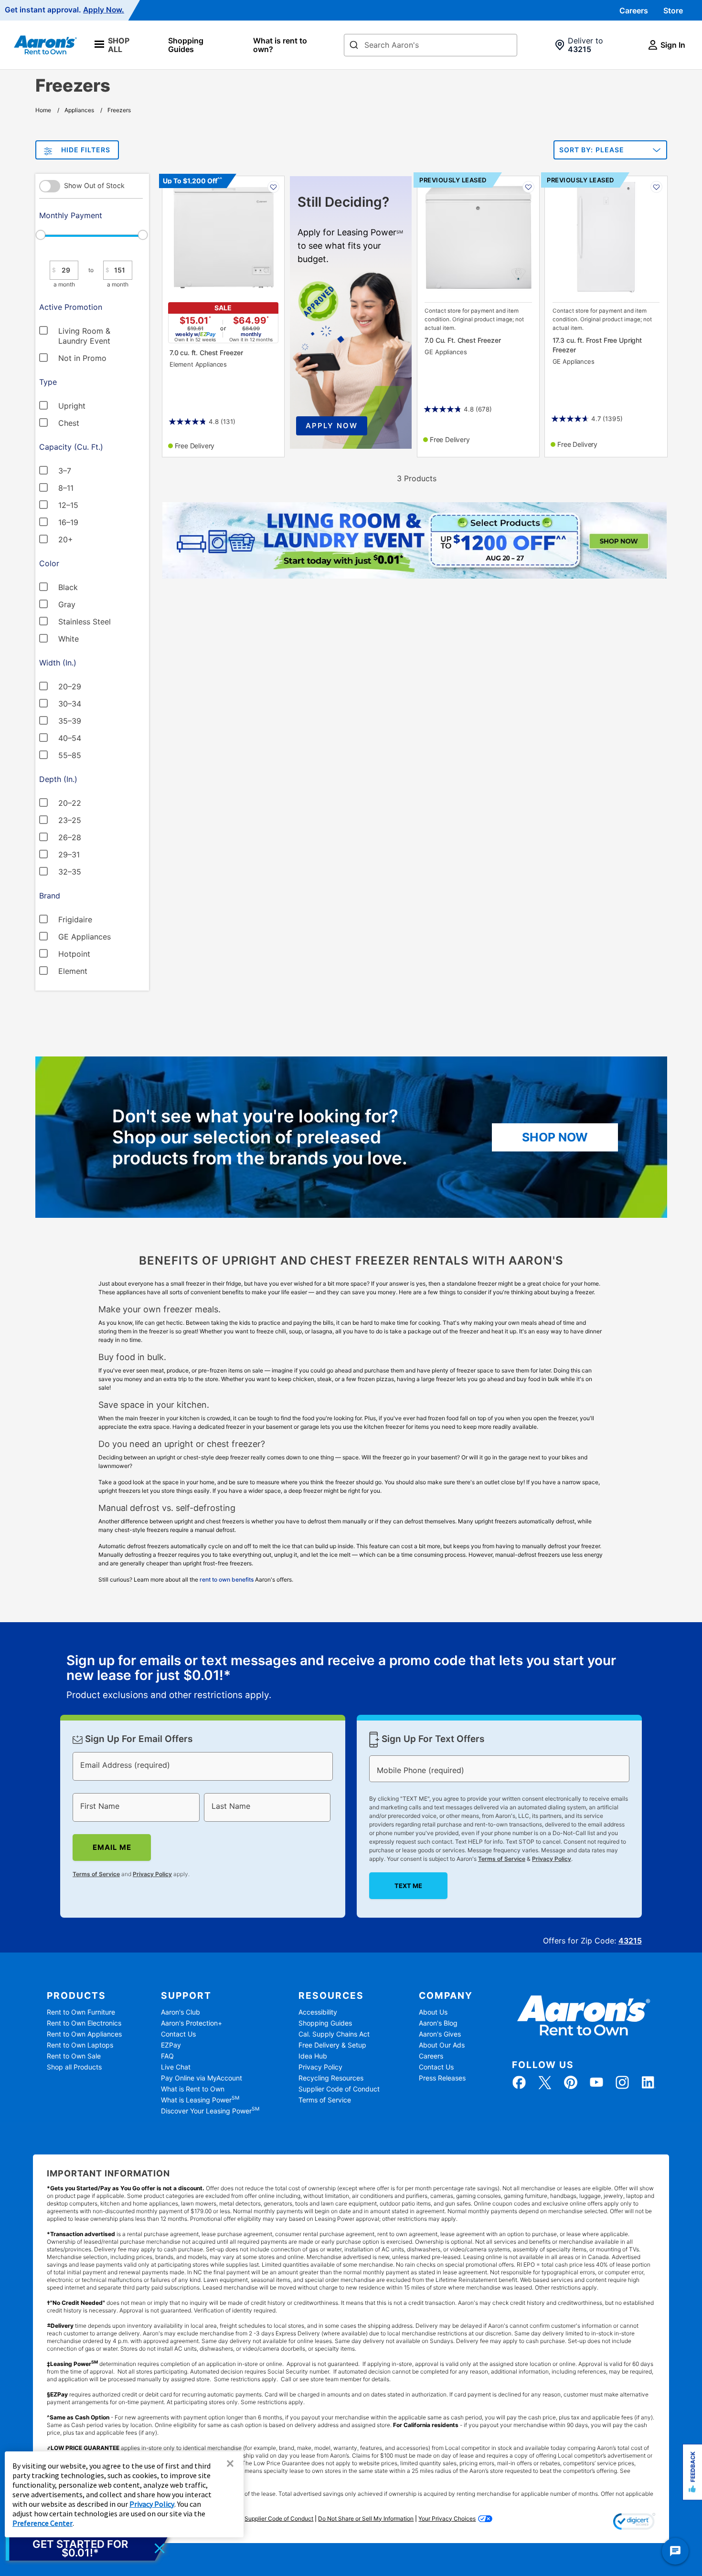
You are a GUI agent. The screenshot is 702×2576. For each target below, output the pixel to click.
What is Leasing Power (200, 2100)
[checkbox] (82, 330)
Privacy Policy (152, 1874)
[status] (351, 1678)
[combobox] (431, 45)
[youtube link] (596, 2082)
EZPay (171, 2045)
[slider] (91, 235)
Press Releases (442, 2078)
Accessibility (318, 2012)
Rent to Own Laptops (80, 2045)
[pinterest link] (571, 2082)
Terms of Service (96, 1874)
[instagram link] (622, 2082)
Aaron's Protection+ (191, 2023)
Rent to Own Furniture (81, 2012)
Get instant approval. (64, 10)
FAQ (167, 2056)
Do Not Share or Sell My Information (366, 2518)
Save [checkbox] (273, 187)
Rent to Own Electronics (84, 2023)
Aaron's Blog (438, 2023)
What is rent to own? (280, 45)
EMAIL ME (112, 1847)
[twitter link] (545, 2082)
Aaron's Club (181, 2012)
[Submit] (354, 46)
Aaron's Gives (440, 2034)
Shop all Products (74, 2067)
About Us (433, 2012)
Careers (634, 11)
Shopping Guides (186, 45)
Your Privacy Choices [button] (447, 2518)
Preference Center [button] (43, 2523)
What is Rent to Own (193, 2089)
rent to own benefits (227, 1579)
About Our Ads (442, 2045)
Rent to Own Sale (74, 2056)
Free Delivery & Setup (332, 2045)
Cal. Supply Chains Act (334, 2034)
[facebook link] (519, 2082)
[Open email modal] (87, 2548)
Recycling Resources (331, 2078)
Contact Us (178, 2034)
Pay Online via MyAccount (202, 2078)
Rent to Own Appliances (84, 2034)
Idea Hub (313, 2056)
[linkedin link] (648, 2082)
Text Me (408, 1886)
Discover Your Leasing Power (210, 2111)
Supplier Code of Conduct (339, 2089)
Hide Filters (86, 150)
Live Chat (176, 2067)
